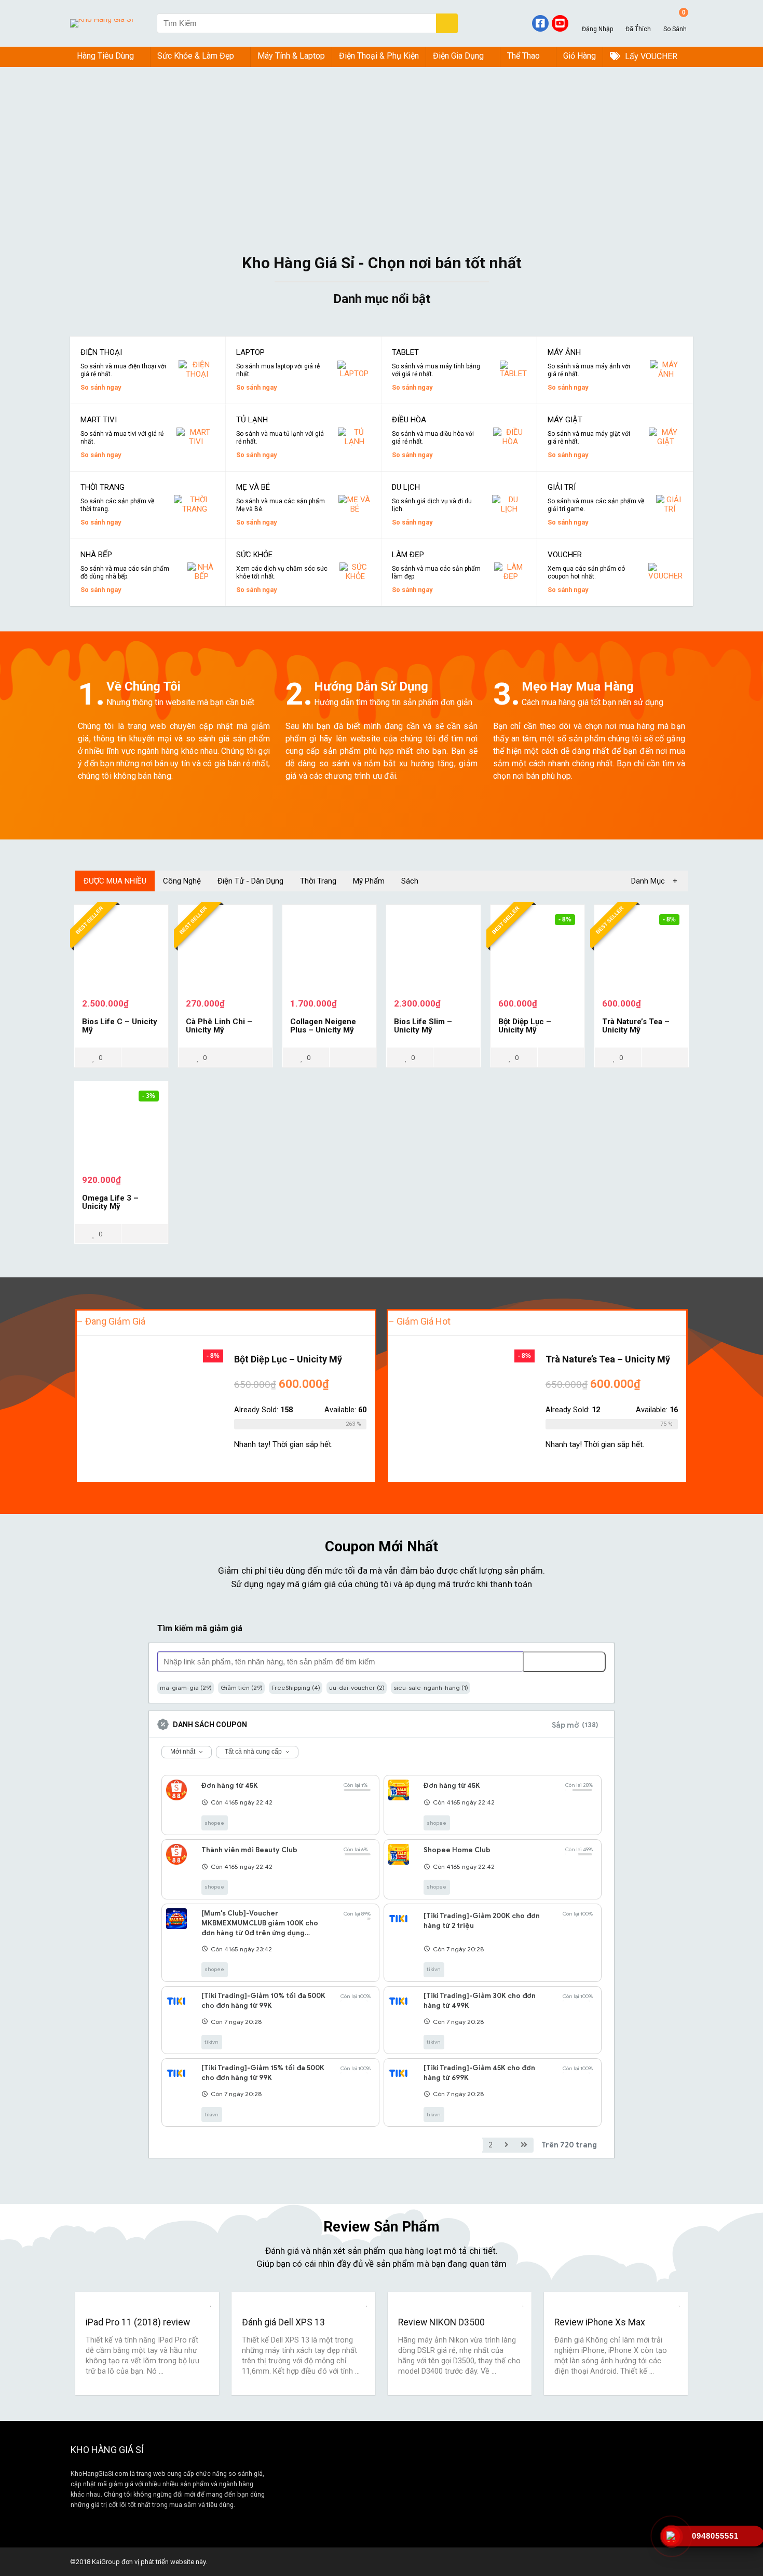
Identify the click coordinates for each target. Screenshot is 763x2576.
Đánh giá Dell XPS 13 (283, 2322)
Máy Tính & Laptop (291, 56)
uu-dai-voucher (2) (357, 1688)
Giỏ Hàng (580, 56)
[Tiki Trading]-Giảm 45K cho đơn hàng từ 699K (479, 2073)
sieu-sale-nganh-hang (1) (431, 1688)
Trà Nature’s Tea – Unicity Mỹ (636, 1026)
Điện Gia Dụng (458, 56)
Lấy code (356, 1824)
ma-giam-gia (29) (186, 1688)
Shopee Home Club (457, 1850)
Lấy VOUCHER (650, 56)
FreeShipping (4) (296, 1688)
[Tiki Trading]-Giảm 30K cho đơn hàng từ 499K (480, 2001)
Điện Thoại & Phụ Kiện (379, 56)
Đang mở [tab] (509, 1725)
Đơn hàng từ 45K (230, 1786)
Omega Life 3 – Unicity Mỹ (110, 1202)
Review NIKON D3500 (441, 2322)
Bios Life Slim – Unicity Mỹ (423, 1026)
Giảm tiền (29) (242, 1688)
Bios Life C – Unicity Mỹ (120, 1026)
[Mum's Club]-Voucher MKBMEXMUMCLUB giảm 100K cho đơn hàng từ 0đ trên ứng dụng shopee (260, 1923)
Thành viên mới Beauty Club (249, 1850)
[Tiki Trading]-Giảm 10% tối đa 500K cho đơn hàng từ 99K (263, 2001)
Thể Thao (523, 56)
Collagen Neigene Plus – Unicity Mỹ (323, 1026)
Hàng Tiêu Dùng (105, 56)
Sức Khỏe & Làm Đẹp (196, 56)
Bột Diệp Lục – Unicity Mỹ (525, 1026)
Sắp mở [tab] (575, 1725)
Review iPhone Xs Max (600, 2322)
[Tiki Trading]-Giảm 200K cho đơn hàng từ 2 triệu (482, 1921)
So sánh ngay (101, 387)
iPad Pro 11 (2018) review (138, 2322)
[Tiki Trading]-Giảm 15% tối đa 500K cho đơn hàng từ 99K (263, 2073)
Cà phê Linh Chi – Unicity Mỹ (219, 1026)
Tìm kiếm (556, 1662)
